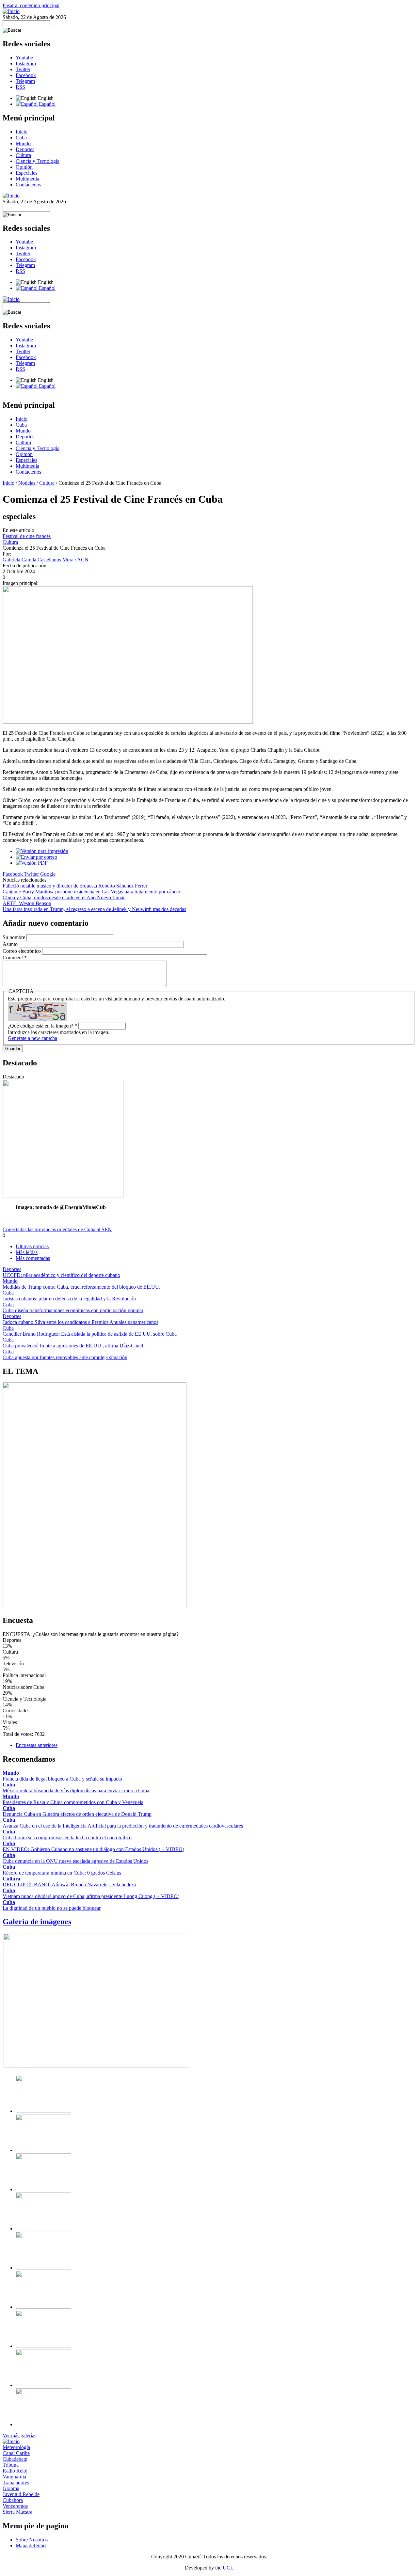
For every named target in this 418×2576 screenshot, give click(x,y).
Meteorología (16, 2447)
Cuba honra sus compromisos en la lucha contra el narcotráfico (67, 1838)
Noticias (27, 483)
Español (47, 104)
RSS (20, 87)
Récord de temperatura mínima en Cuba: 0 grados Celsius (62, 1873)
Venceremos (15, 2506)
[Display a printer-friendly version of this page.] (42, 851)
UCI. (228, 2568)
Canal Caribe (16, 2453)
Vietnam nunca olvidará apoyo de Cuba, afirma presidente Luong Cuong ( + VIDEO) (91, 1896)
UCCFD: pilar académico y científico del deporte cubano (61, 1275)
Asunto (11, 944)
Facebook (26, 75)
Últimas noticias (32, 1246)
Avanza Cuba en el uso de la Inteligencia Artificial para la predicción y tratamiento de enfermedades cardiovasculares (123, 1826)
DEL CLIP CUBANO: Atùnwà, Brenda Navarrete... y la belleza (69, 1885)
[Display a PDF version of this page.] (32, 863)
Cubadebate (15, 2459)
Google (48, 874)
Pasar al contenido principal (31, 5)
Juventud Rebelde (21, 2494)
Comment (15, 958)
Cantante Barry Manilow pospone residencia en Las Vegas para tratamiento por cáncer (91, 892)
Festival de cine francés (27, 536)
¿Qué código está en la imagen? (42, 1026)
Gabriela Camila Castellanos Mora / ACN (46, 560)
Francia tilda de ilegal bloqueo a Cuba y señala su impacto (62, 1779)
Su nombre (15, 937)
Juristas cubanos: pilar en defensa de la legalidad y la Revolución (69, 1299)
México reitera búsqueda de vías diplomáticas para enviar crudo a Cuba (76, 1791)
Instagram (26, 63)
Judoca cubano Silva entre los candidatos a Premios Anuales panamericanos (80, 1322)
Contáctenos (28, 185)
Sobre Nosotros (32, 2540)
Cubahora (13, 2500)
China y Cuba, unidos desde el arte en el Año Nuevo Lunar (64, 897)
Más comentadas (33, 1258)
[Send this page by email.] (36, 857)
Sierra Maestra (17, 2512)
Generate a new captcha (32, 1038)
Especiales (26, 173)
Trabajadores (16, 2482)
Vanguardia (14, 2477)
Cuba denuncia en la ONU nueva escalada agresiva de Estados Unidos (75, 1861)
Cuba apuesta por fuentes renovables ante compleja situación (65, 1357)
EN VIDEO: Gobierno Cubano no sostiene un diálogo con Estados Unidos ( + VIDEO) (93, 1849)
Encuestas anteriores (37, 1745)
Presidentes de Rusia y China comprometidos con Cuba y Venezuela (73, 1802)
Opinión (24, 167)
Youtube (24, 58)
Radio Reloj (15, 2471)
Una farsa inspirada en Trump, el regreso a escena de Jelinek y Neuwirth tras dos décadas (94, 909)
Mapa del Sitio (31, 2545)
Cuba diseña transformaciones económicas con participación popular (73, 1310)
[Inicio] (11, 11)
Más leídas (27, 1252)
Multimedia (27, 179)
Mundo (23, 143)
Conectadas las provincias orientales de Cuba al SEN (57, 1229)
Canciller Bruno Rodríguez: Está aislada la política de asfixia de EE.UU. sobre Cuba (90, 1334)
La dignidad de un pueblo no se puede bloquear (52, 1908)
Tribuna (11, 2465)
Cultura (23, 155)
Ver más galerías (19, 2435)
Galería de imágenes (37, 1922)
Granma (11, 2488)
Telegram (25, 81)
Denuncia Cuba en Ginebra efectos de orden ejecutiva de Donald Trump (77, 1814)
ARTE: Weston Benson (27, 903)
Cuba (21, 138)
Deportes (25, 149)
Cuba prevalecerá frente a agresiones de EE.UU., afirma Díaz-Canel (73, 1346)
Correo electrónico (22, 951)
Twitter (23, 69)
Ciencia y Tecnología (38, 161)
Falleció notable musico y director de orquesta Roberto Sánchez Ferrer (75, 886)
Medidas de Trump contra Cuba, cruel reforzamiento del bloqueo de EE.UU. (81, 1287)
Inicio (22, 132)
